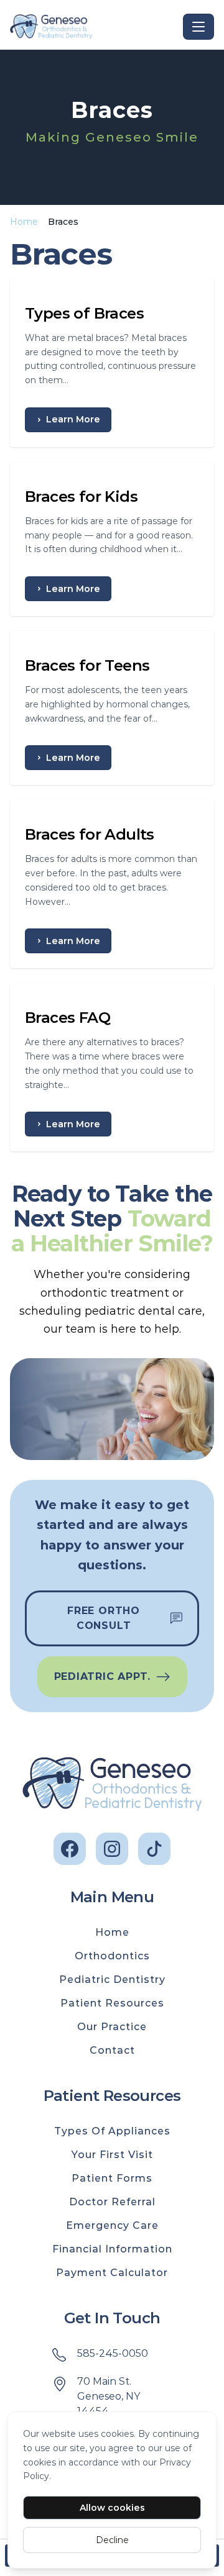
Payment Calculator (112, 2273)
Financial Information (112, 2249)
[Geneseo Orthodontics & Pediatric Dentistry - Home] (94, 27)
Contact (112, 2050)
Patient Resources (112, 2003)
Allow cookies (112, 2508)
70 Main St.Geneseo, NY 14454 (109, 2396)
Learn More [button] (73, 419)
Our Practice (112, 2027)
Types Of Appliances (112, 2131)
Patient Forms (112, 2178)
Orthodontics (112, 1956)
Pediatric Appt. (102, 1676)
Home (24, 222)
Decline (112, 2540)
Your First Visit (112, 2155)
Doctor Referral (112, 2202)
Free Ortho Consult (104, 1618)
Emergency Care (112, 2225)
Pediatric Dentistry (112, 1980)
